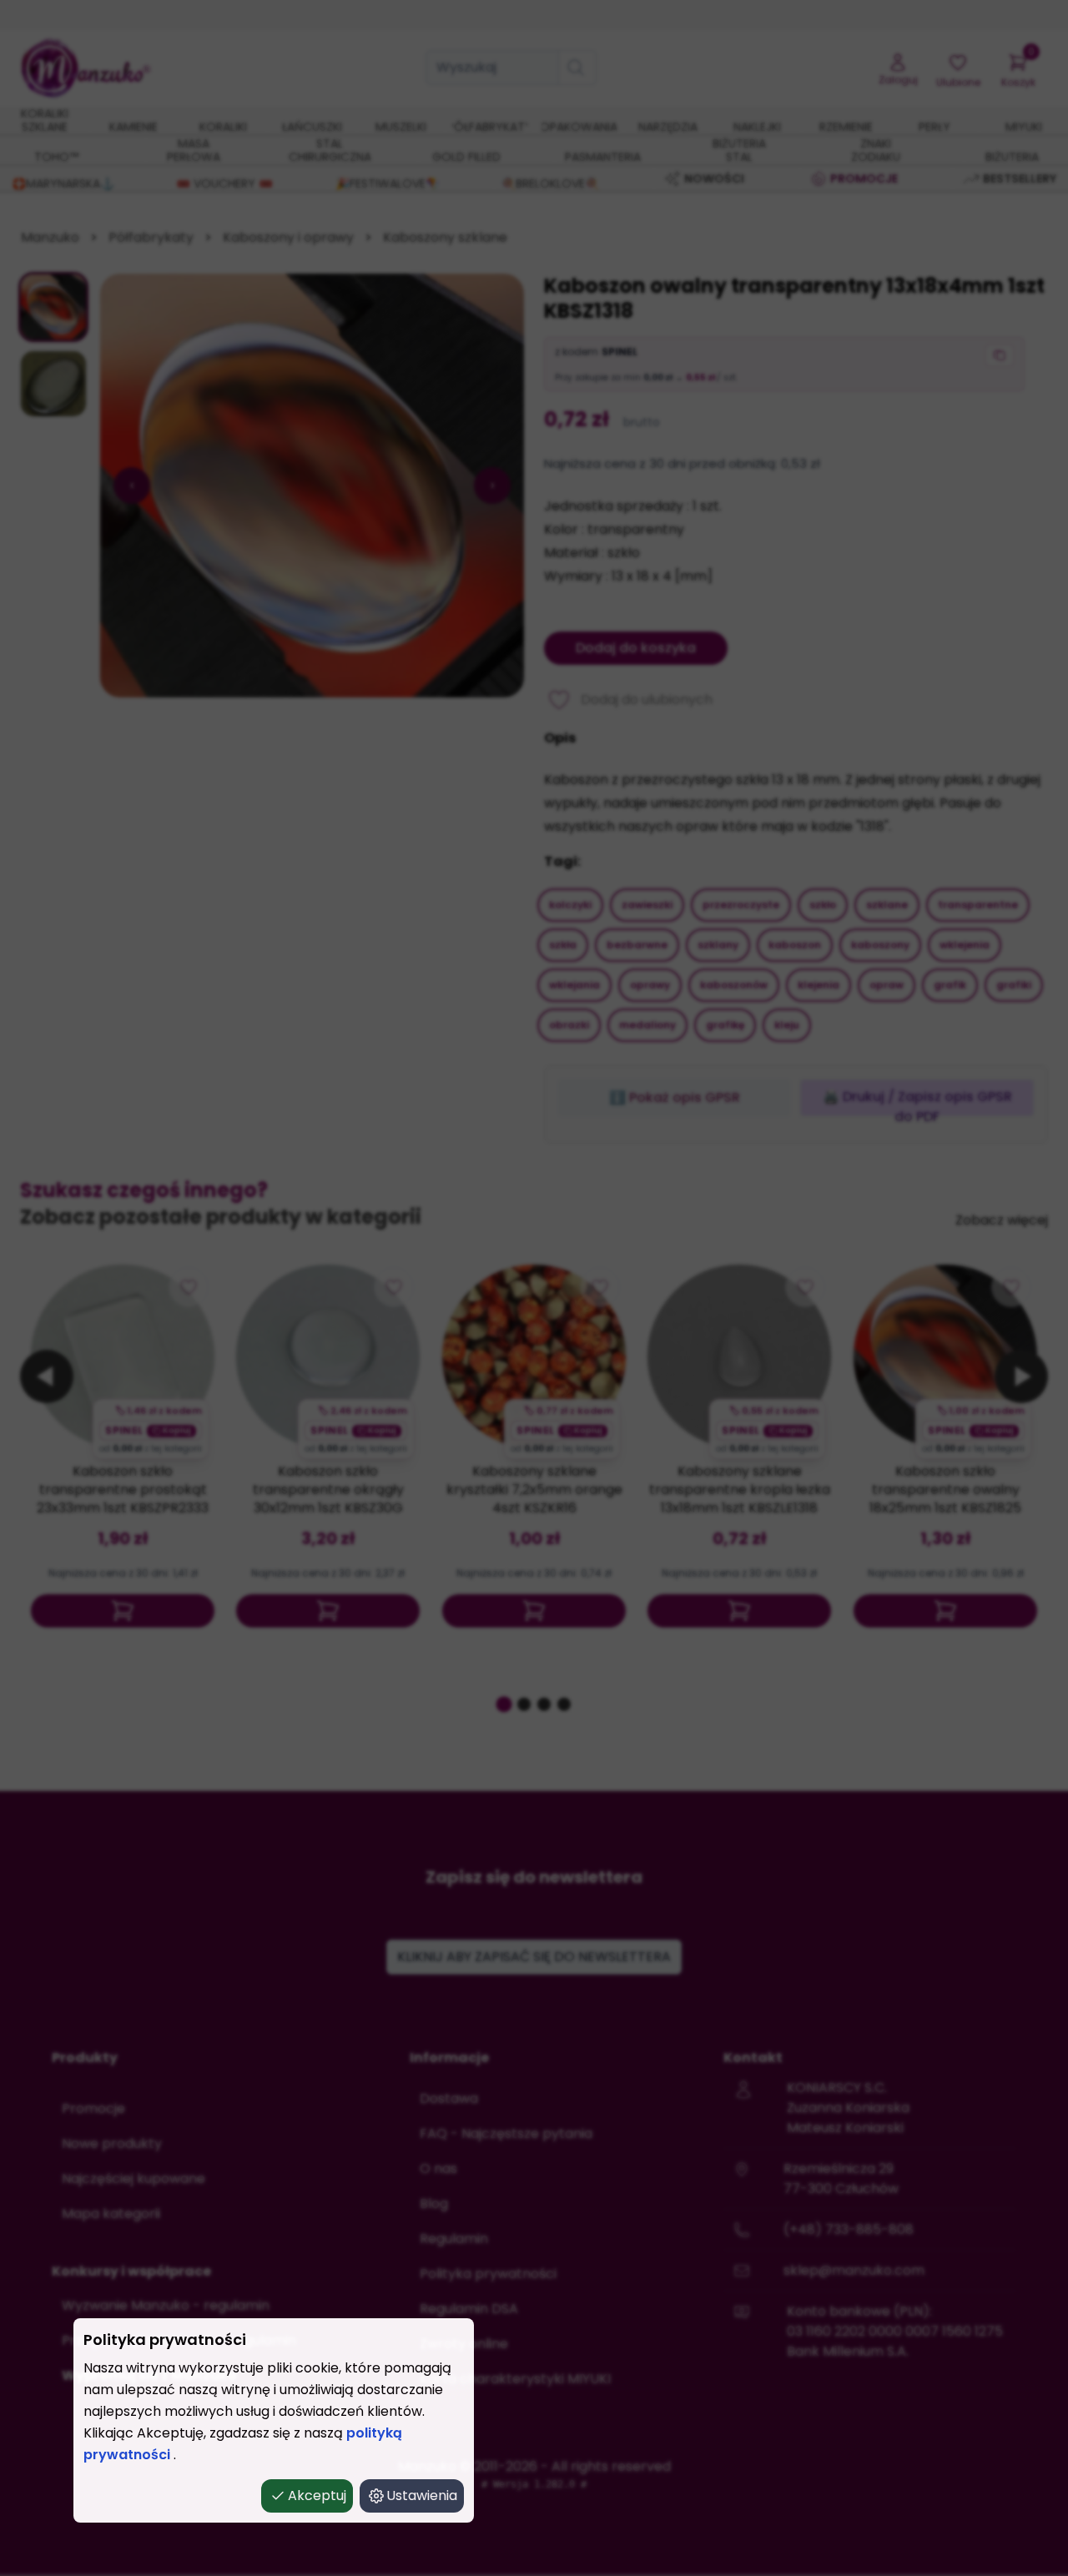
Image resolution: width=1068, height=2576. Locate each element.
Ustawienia (422, 2495)
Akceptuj (317, 2495)
